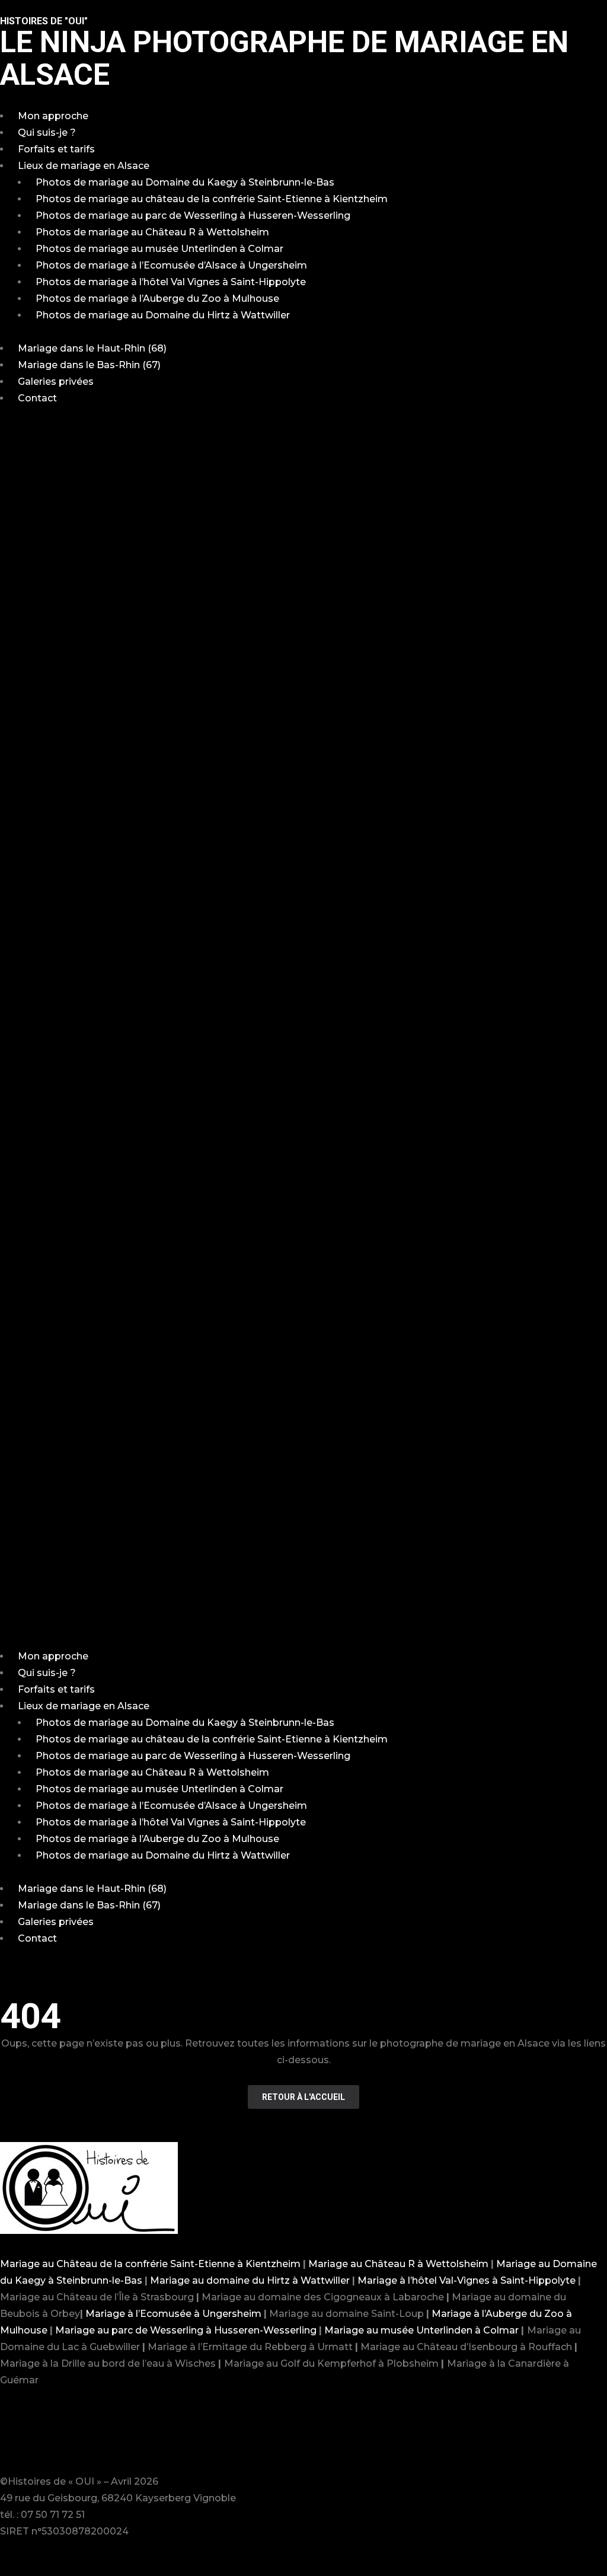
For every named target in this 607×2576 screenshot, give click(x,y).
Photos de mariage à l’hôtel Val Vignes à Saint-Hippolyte (171, 282)
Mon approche (53, 116)
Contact (37, 398)
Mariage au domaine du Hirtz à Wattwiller (250, 2280)
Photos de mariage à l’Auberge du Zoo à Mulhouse (157, 299)
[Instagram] (47, 2437)
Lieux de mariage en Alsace (84, 166)
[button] (303, 1036)
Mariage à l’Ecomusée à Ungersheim (173, 2314)
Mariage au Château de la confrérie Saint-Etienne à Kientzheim (150, 2264)
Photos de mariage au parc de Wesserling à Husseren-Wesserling (193, 216)
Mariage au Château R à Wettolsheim (398, 2264)
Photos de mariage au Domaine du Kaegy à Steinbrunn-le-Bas (185, 182)
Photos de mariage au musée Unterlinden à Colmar (159, 249)
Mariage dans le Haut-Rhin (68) (92, 348)
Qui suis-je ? (47, 133)
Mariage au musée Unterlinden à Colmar (421, 2330)
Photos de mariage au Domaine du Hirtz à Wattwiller (163, 315)
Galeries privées (56, 382)
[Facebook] (15, 2437)
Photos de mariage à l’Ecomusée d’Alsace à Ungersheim (171, 265)
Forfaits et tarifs (56, 149)
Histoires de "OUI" (44, 21)
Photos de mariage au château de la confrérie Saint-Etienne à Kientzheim (212, 199)
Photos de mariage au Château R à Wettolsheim (152, 232)
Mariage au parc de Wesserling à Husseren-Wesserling (186, 2330)
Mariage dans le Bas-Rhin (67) (89, 365)
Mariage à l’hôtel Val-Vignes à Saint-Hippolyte (467, 2280)
